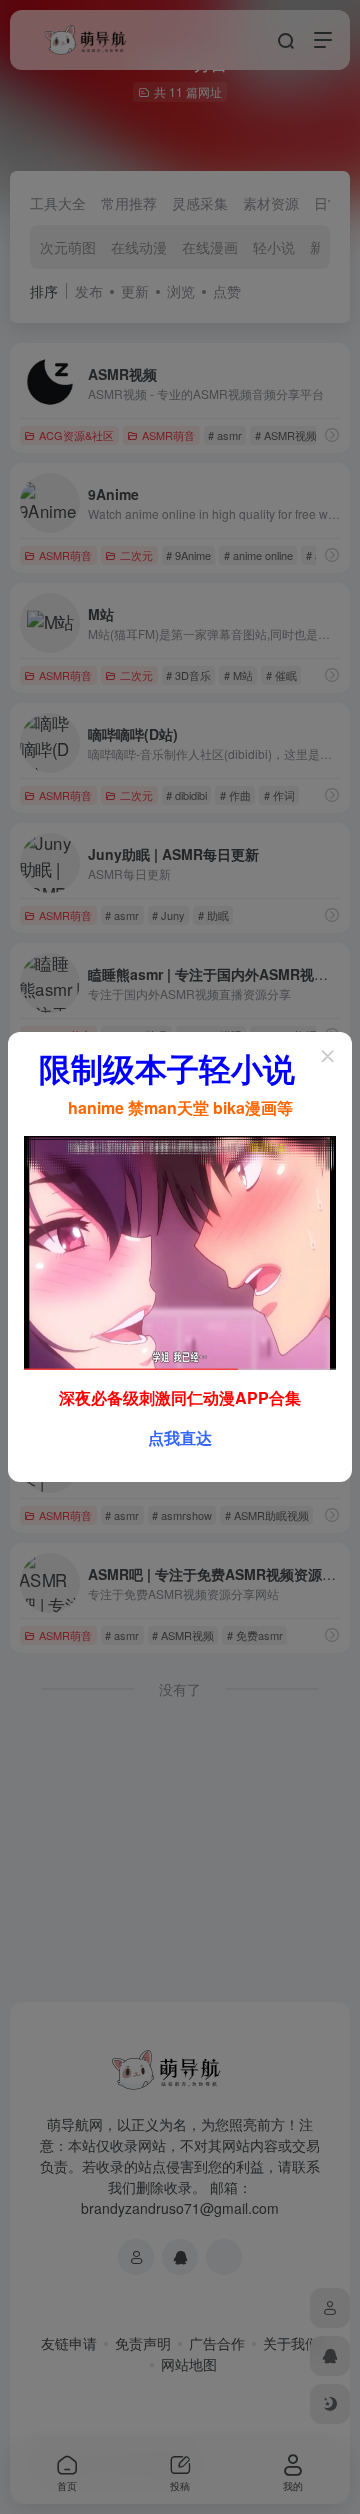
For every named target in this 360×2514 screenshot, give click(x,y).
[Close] (328, 1056)
